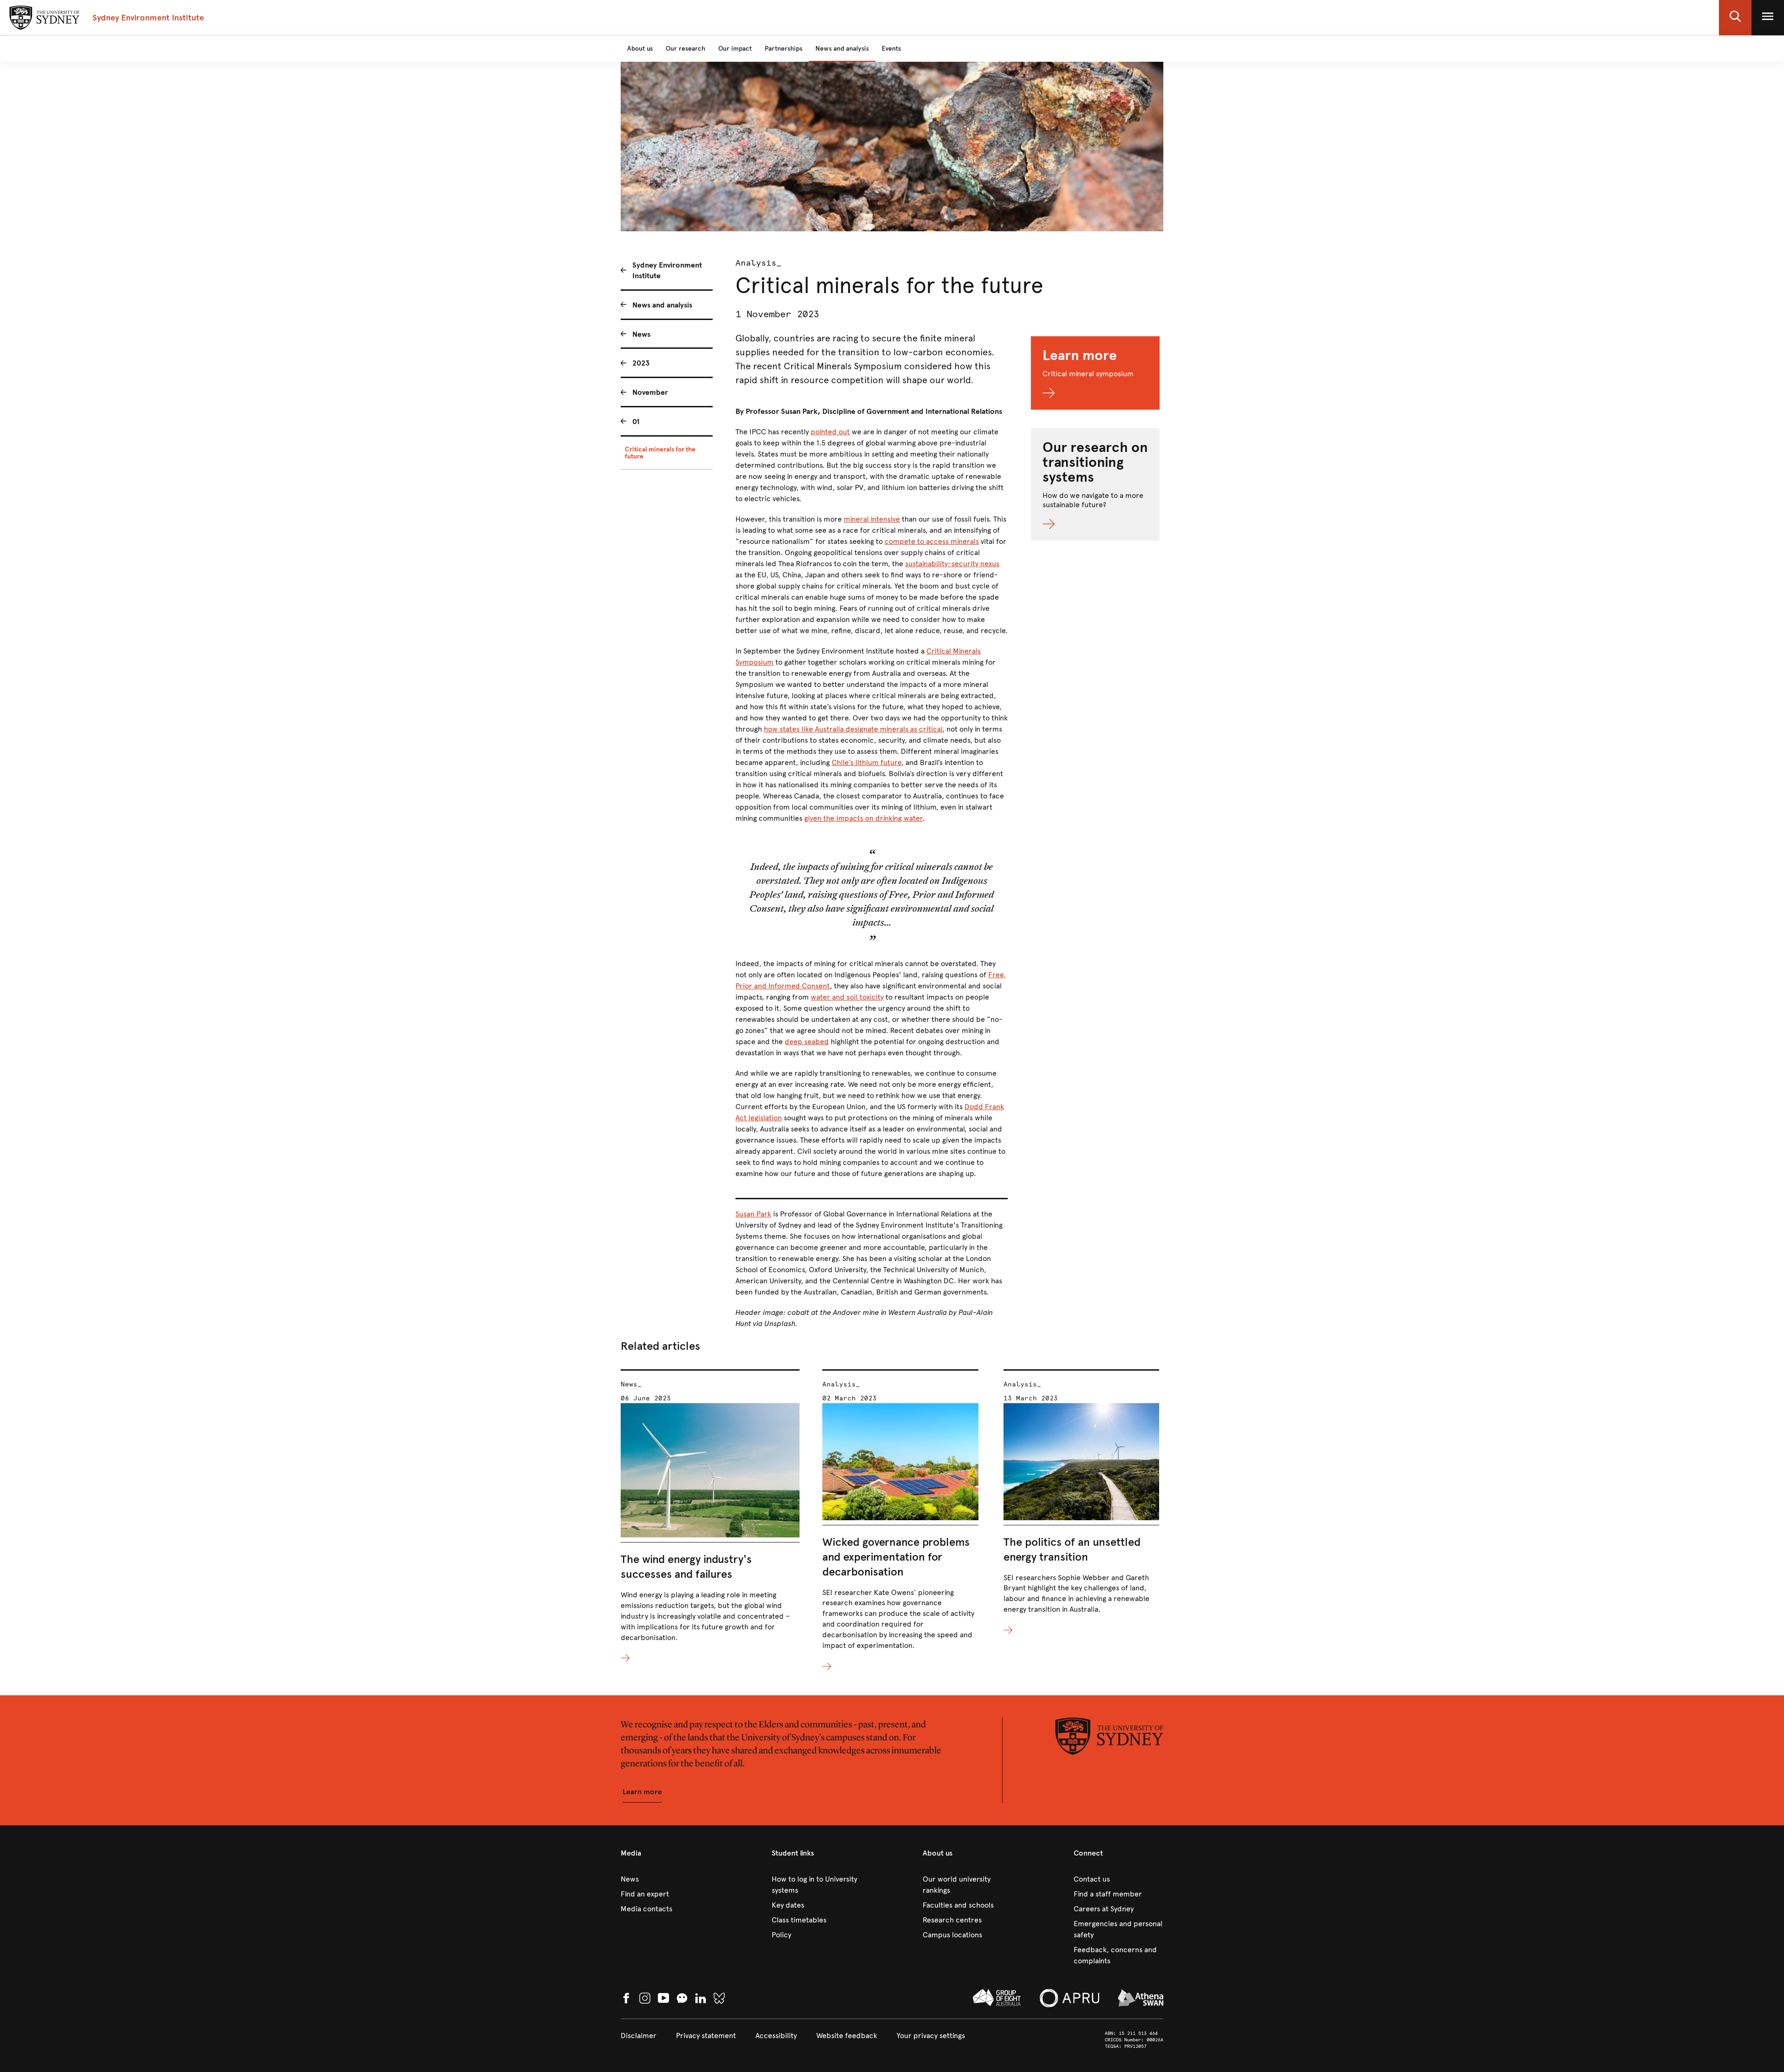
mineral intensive (872, 519)
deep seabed (807, 1042)
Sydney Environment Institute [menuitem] (667, 270)
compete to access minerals (932, 541)
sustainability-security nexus (952, 564)
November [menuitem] (650, 392)
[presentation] (710, 1517)
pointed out (830, 432)
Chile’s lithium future (866, 762)
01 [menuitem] (636, 422)
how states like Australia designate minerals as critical (853, 729)
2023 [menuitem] (641, 363)
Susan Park (753, 1214)
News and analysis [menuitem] (662, 305)
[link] (666, 1879)
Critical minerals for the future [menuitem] (660, 453)
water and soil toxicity (847, 997)
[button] (1735, 18)
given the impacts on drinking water (863, 818)
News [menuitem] (641, 334)
